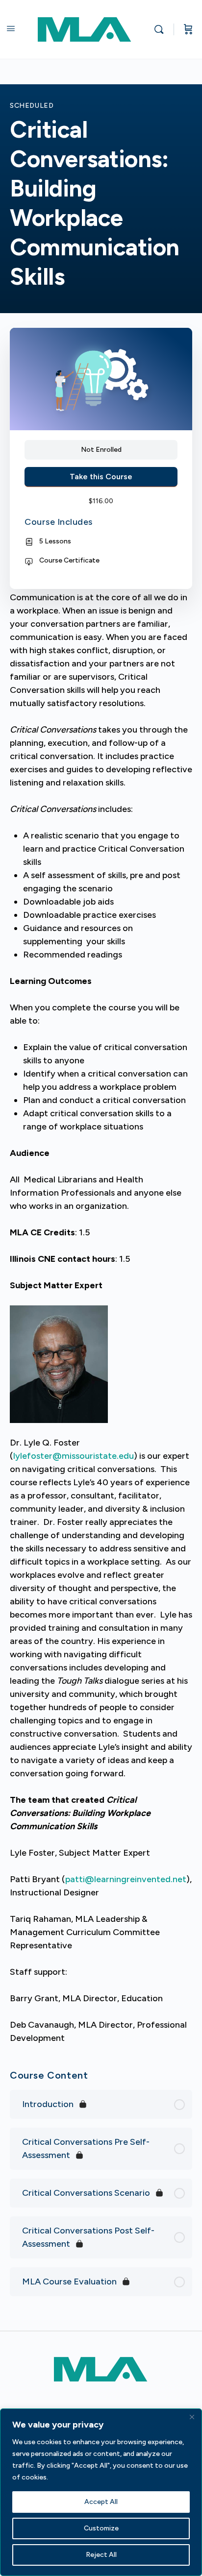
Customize (101, 2528)
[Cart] (188, 29)
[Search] (161, 29)
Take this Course (101, 477)
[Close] (192, 2417)
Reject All (101, 2555)
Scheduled (32, 106)
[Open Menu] (11, 28)
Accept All (101, 2502)
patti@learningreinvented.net (126, 1879)
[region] (101, 2492)
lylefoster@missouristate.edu (74, 1456)
